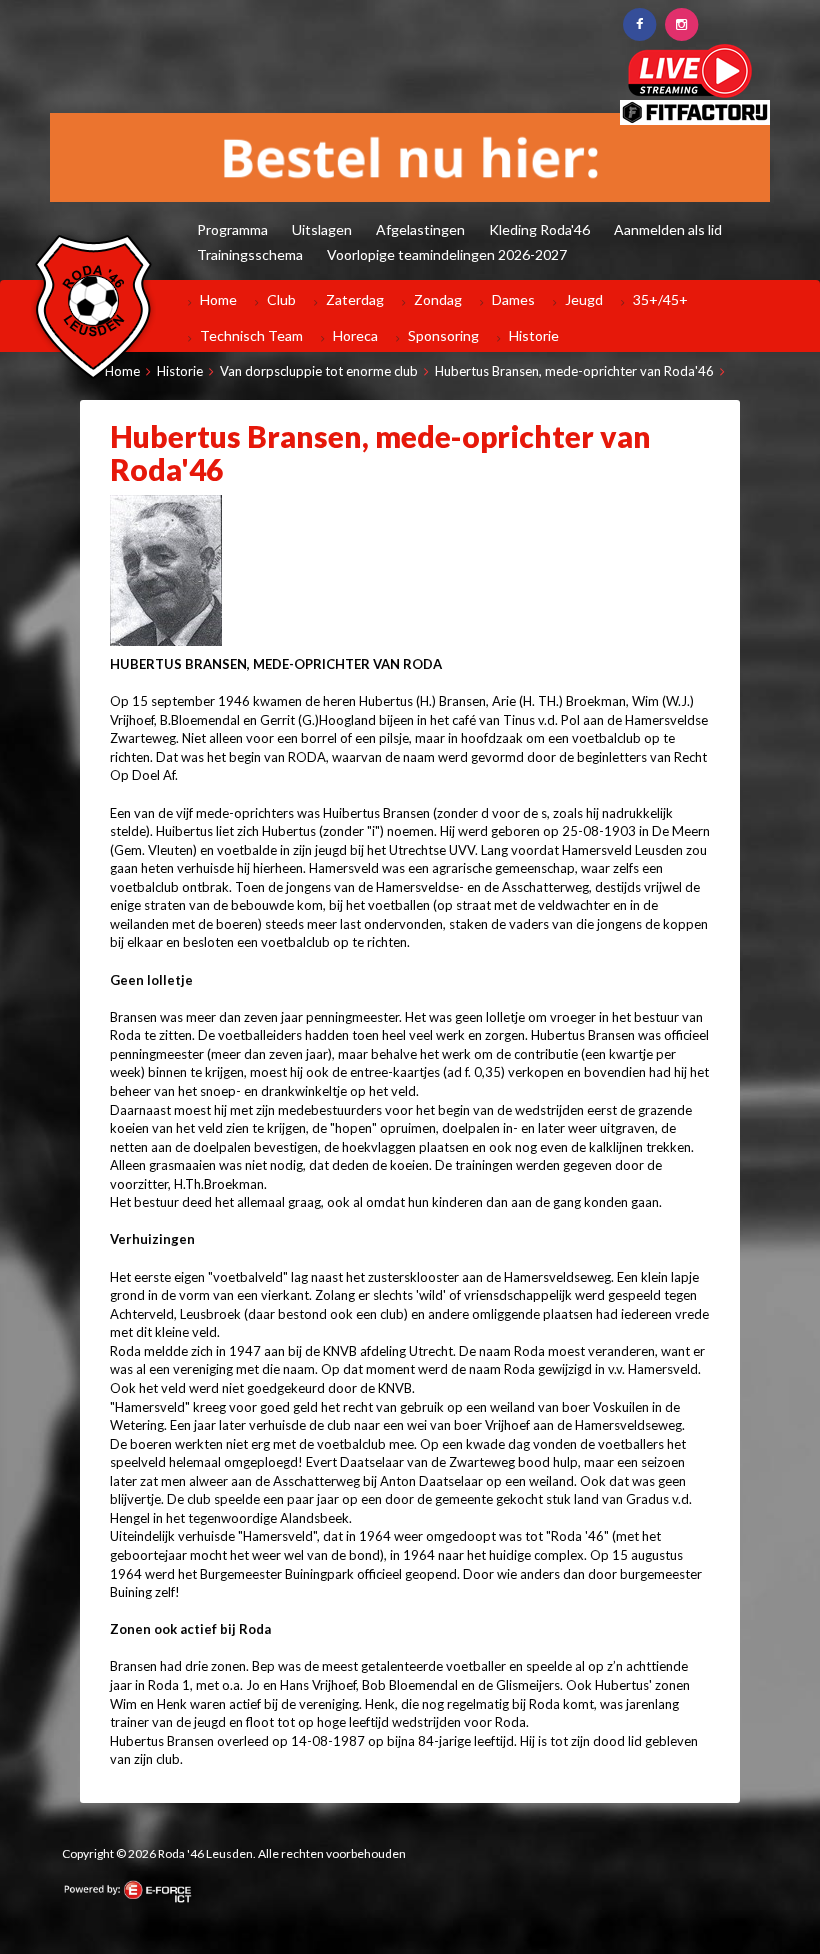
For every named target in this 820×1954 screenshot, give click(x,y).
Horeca (355, 335)
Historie (534, 335)
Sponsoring (443, 335)
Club (281, 299)
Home (218, 299)
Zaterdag (355, 299)
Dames (513, 299)
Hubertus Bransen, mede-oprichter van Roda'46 (574, 371)
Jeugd (584, 299)
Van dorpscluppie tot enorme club (319, 371)
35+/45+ (660, 299)
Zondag (438, 299)
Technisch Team (251, 335)
